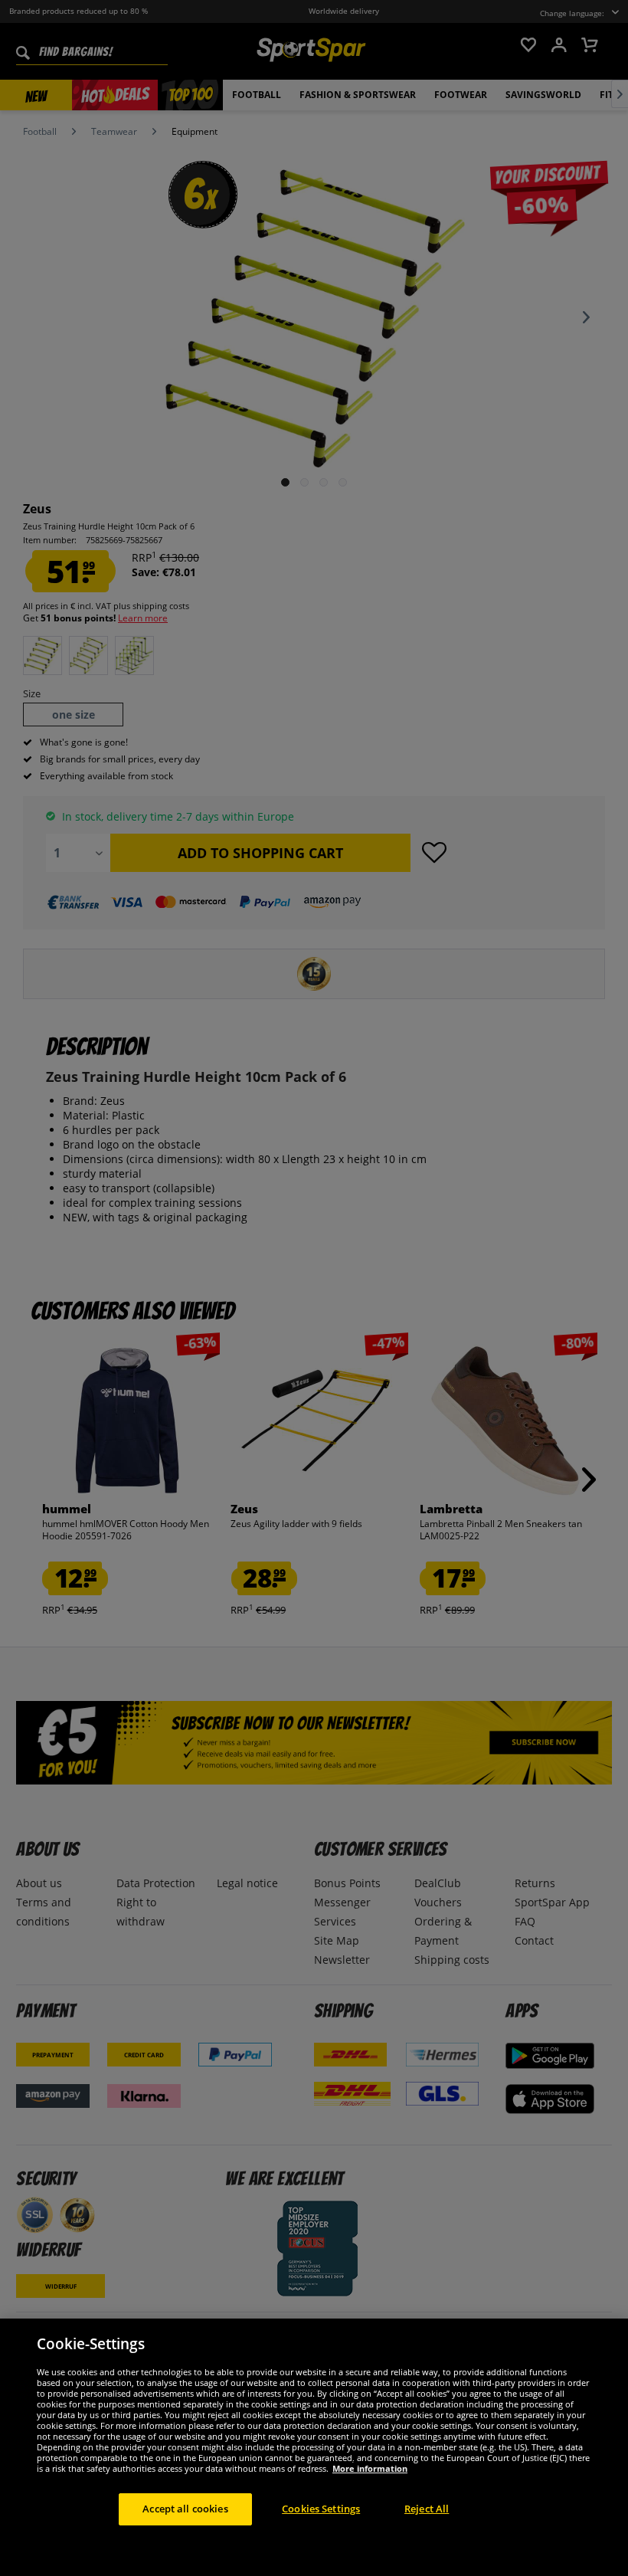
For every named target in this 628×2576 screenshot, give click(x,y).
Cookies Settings (321, 2509)
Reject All (427, 2509)
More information (370, 2468)
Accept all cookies (185, 2509)
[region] (314, 2447)
